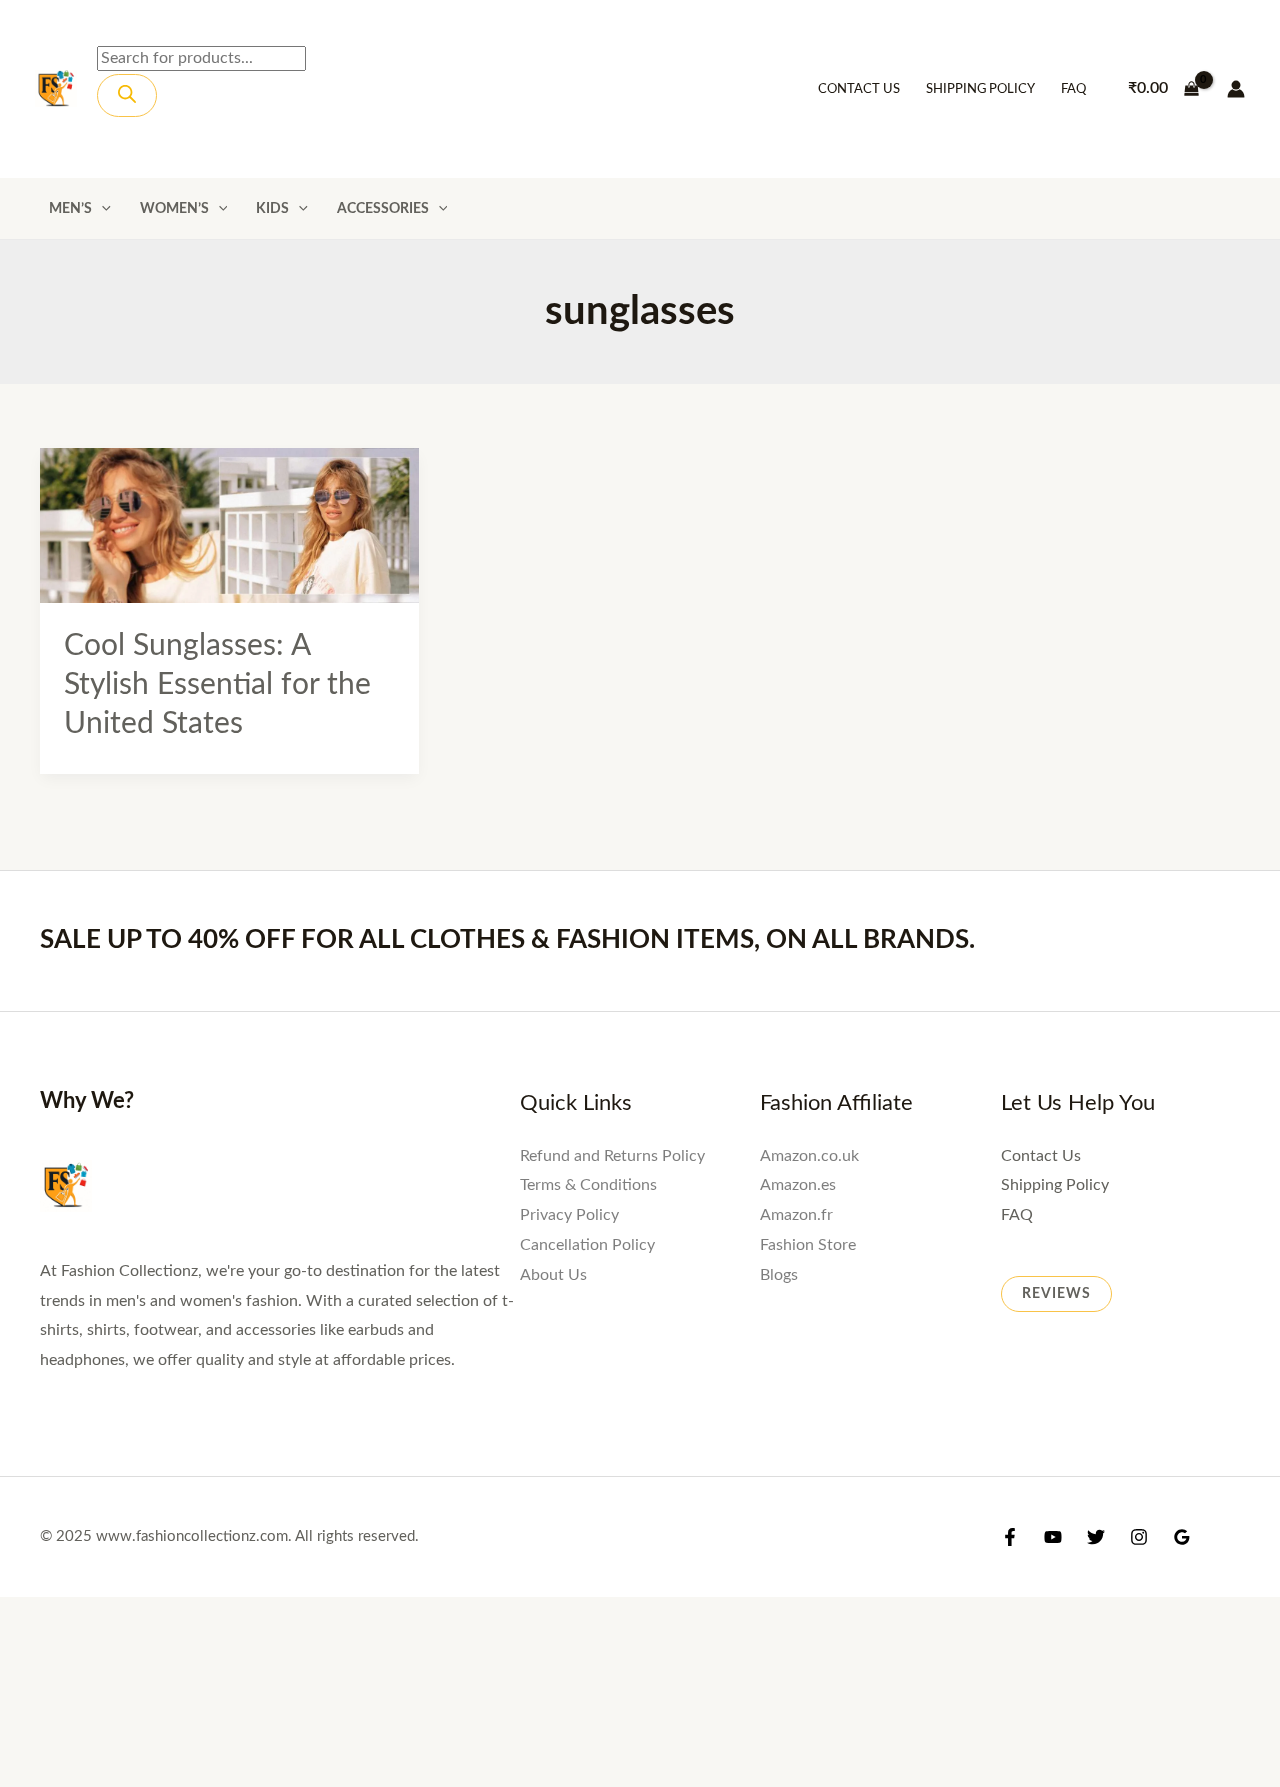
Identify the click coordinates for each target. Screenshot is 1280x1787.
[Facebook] (1010, 1537)
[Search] (127, 95)
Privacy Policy (569, 1215)
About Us (553, 1275)
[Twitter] (1096, 1537)
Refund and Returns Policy (612, 1156)
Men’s (70, 208)
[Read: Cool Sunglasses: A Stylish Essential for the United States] (229, 524)
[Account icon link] (1236, 89)
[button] (101, 208)
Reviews (1056, 1294)
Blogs (779, 1275)
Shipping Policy (980, 89)
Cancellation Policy (587, 1245)
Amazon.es (798, 1185)
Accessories (383, 208)
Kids (272, 208)
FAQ (1073, 89)
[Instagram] (1139, 1537)
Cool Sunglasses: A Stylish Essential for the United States (217, 685)
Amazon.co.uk (809, 1156)
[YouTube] (1053, 1537)
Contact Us (859, 89)
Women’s (174, 208)
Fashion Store (808, 1245)
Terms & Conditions (588, 1185)
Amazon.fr (796, 1215)
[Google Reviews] (1182, 1537)
